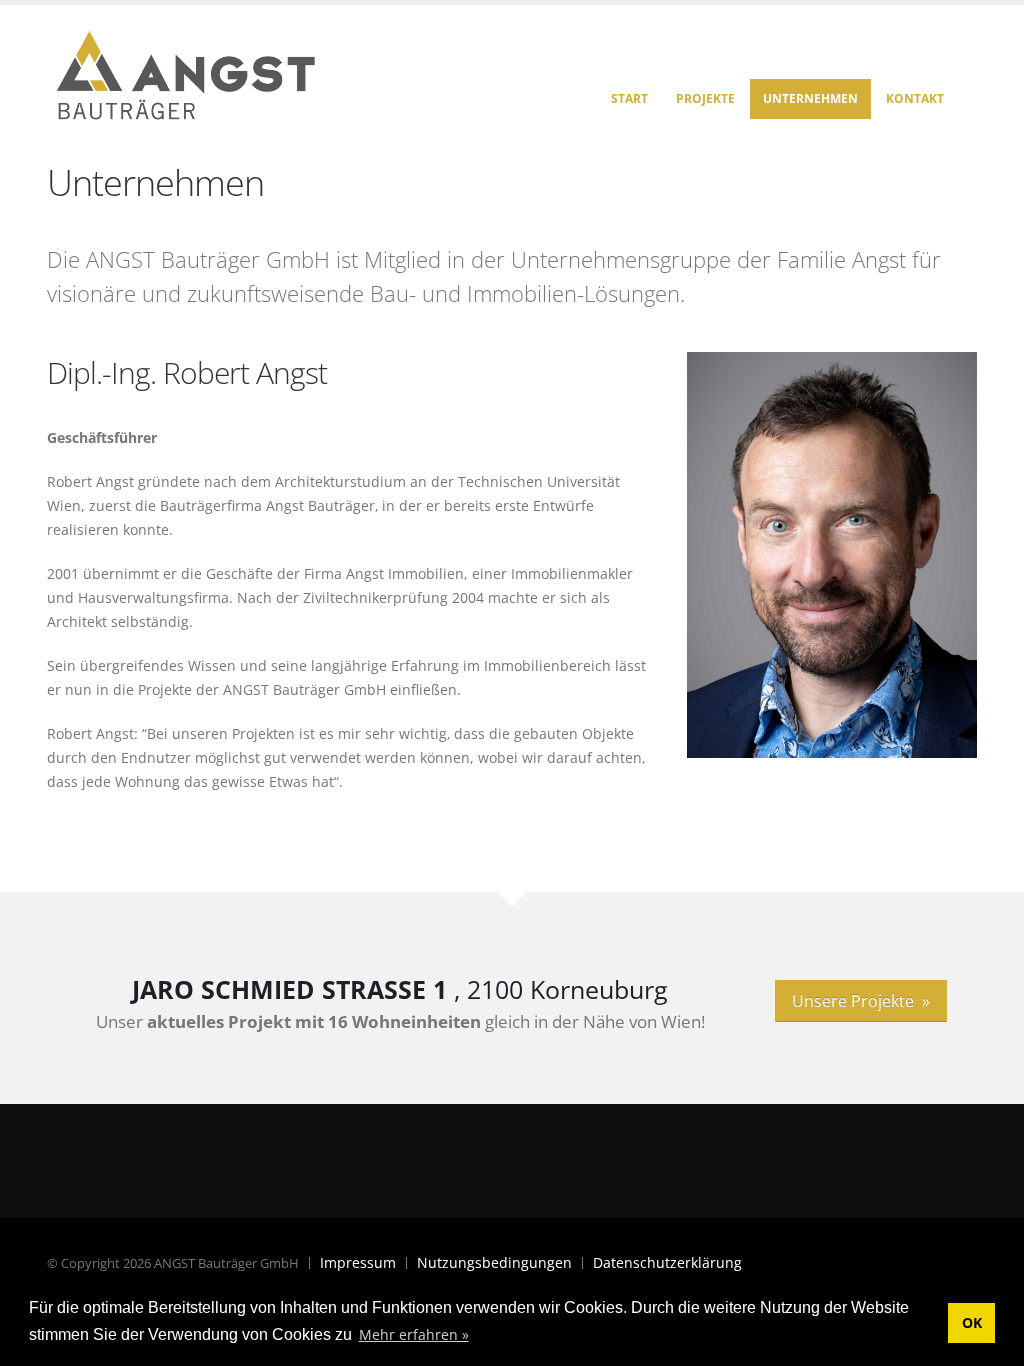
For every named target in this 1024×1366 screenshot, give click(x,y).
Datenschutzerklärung (667, 1262)
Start (629, 98)
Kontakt (915, 98)
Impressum (358, 1262)
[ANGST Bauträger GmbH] (187, 70)
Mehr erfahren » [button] (414, 1334)
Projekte (705, 98)
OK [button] (972, 1322)
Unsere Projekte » (861, 1001)
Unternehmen (810, 98)
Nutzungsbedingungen (494, 1262)
